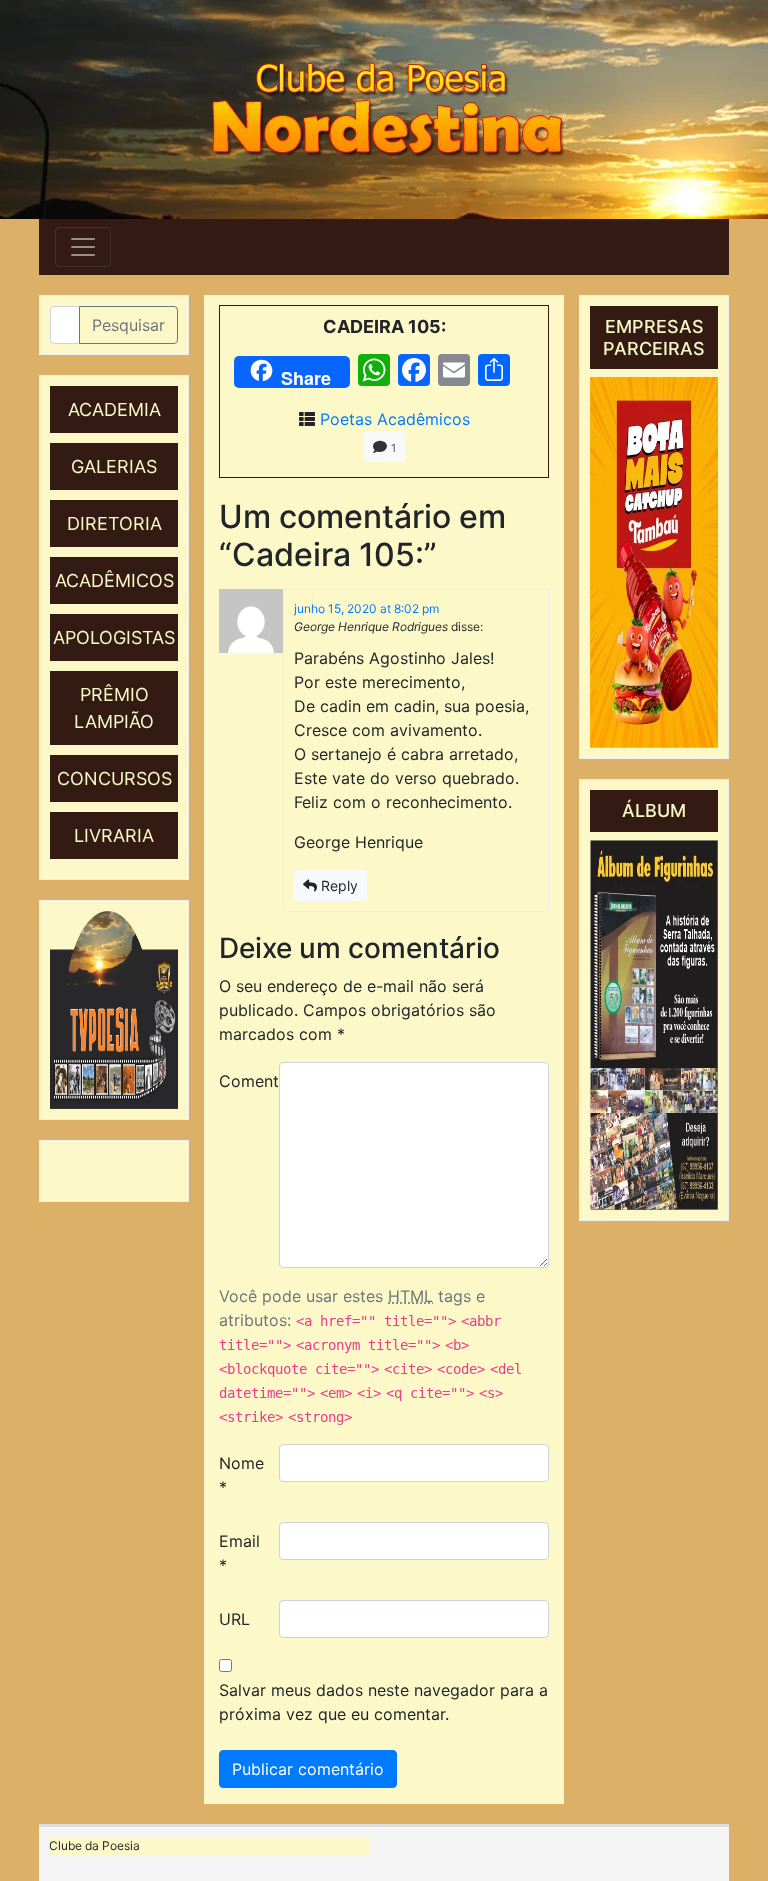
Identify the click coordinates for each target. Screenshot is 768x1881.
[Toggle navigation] (83, 247)
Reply (337, 885)
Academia (114, 409)
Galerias (114, 466)
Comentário (241, 1081)
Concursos (114, 778)
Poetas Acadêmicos (395, 419)
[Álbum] (654, 1025)
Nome (241, 1475)
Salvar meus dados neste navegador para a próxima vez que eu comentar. (383, 1702)
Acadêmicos (114, 580)
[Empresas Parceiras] (654, 562)
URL (234, 1619)
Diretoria (114, 523)
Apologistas (114, 637)
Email (239, 1553)
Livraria (114, 835)
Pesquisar (128, 325)
